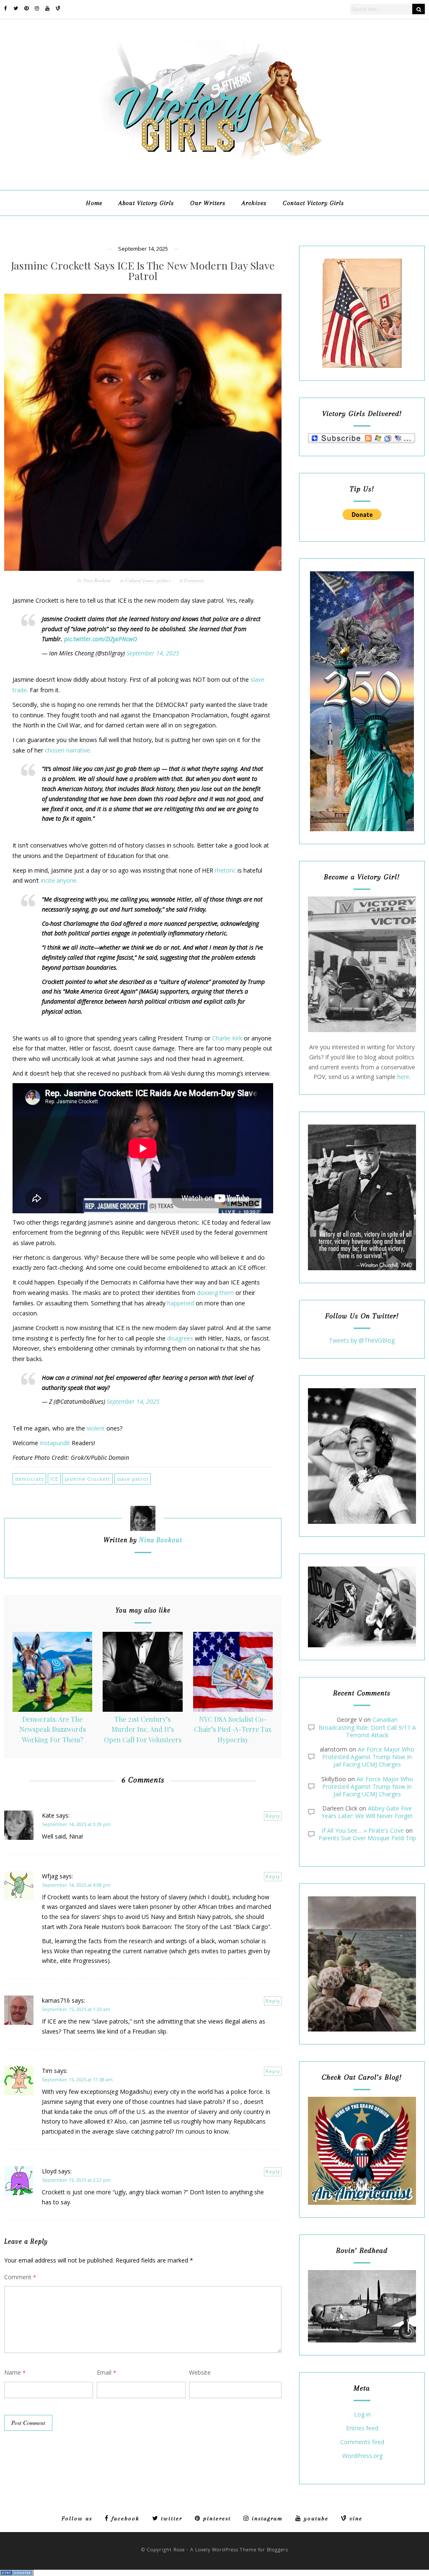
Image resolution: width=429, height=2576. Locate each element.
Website (200, 2372)
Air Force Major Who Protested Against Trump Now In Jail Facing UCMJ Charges (368, 1757)
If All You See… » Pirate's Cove (363, 1830)
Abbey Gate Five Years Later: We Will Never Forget (367, 1812)
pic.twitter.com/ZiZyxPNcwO (101, 639)
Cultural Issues (140, 580)
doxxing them (215, 1293)
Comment (20, 2277)
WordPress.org (362, 2456)
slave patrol (133, 1479)
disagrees (180, 1338)
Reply (273, 1816)
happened (181, 1303)
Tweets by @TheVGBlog (362, 1340)
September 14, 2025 (153, 653)
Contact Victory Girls (313, 203)
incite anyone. (59, 880)
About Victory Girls (146, 203)
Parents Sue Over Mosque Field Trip (367, 1838)
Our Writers (208, 203)
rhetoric (225, 870)
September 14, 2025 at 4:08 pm (76, 1885)
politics (164, 580)
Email (106, 2372)
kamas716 (56, 2000)
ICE (54, 1479)
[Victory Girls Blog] (214, 163)
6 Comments (192, 580)
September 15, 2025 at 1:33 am (76, 2009)
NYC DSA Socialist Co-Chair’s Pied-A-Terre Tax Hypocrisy (233, 1729)
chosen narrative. (69, 750)
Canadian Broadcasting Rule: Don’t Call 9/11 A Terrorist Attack (367, 1727)
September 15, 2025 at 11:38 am (77, 2079)
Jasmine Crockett (88, 1479)
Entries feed (362, 2428)
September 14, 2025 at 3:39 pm (76, 1824)
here (403, 1077)
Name (15, 2372)
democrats (29, 1479)
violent (96, 1428)
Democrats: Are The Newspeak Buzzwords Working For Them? (53, 1729)
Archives (254, 203)
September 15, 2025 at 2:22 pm (76, 2180)
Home (94, 203)
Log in (362, 2415)
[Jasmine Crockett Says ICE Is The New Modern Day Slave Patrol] (143, 432)
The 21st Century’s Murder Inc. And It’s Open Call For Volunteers (143, 1729)
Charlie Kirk (227, 1038)
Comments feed (362, 2442)
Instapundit (55, 1443)
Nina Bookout (97, 580)
